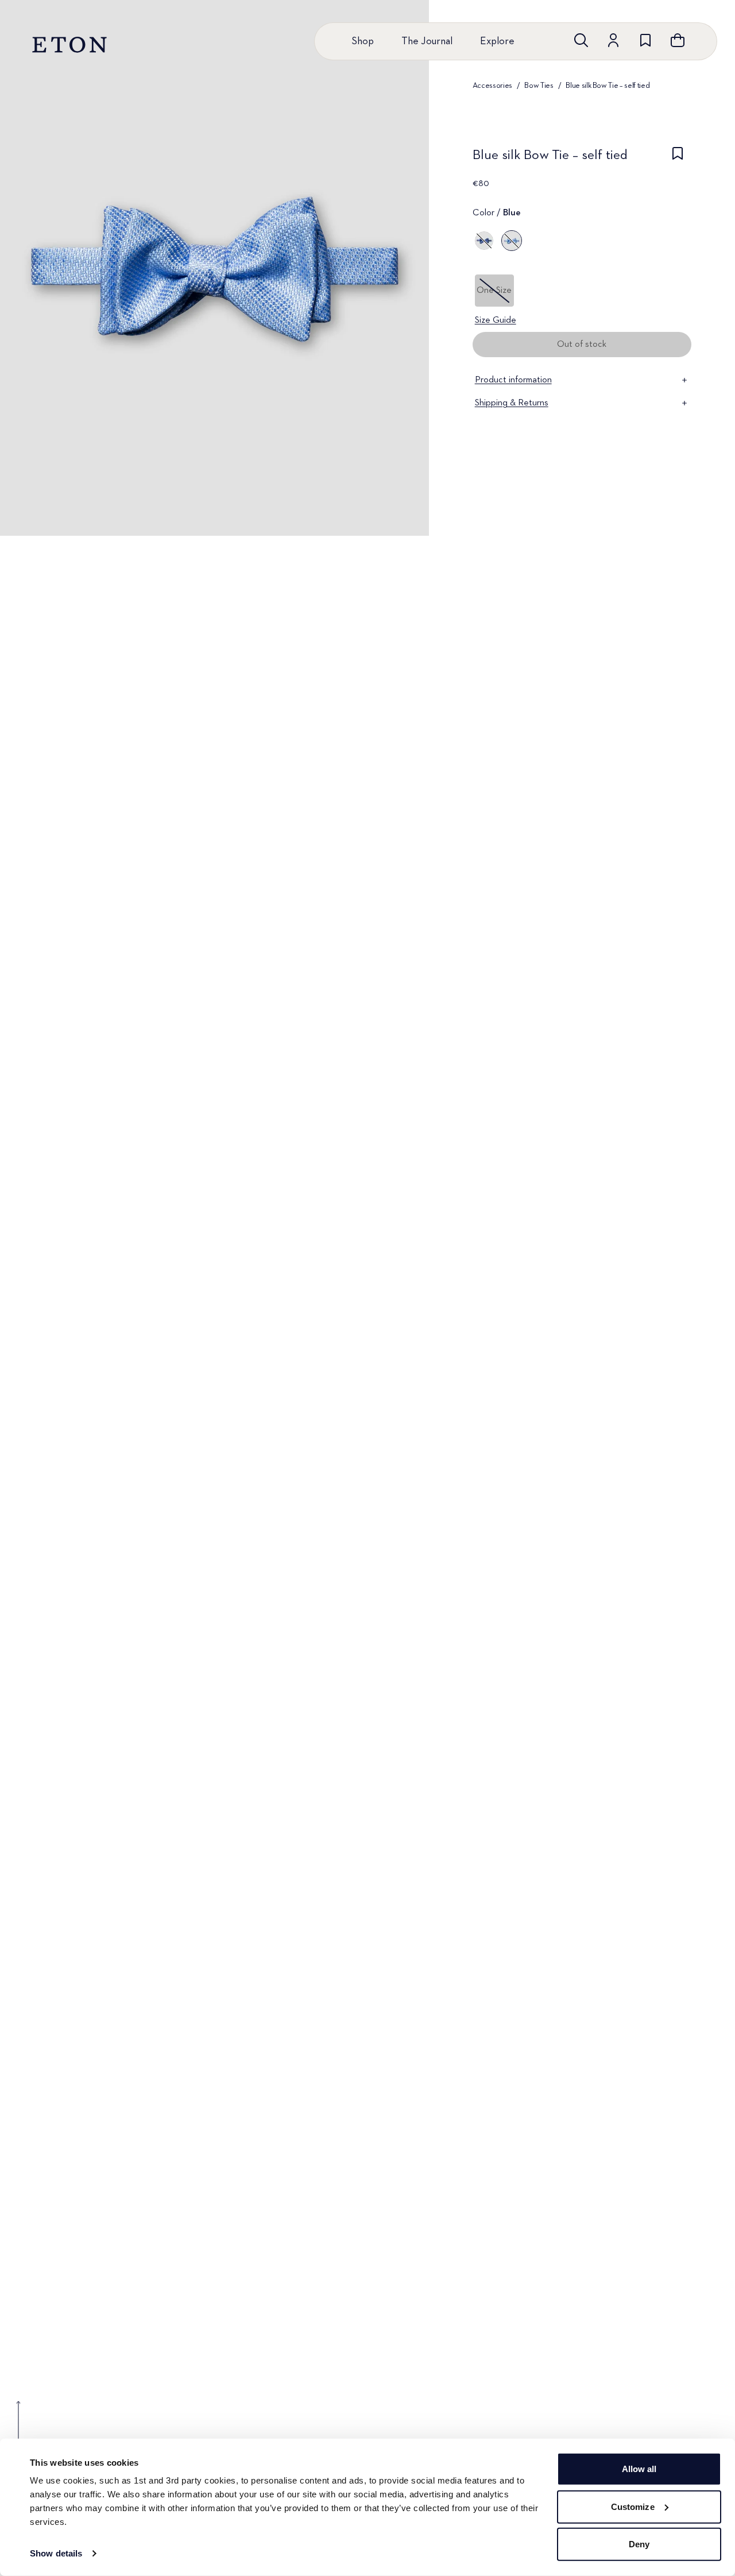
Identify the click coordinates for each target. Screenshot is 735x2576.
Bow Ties (539, 86)
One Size (494, 291)
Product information (513, 380)
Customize (633, 2506)
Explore (497, 41)
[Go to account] (613, 40)
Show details (56, 2553)
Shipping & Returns (512, 403)
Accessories (492, 86)
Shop (363, 41)
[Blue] (484, 241)
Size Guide (496, 320)
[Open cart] (678, 40)
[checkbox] (678, 158)
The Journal (427, 41)
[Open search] (581, 40)
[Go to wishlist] (645, 40)
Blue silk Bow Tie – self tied (608, 86)
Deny (639, 2544)
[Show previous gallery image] (18, 2429)
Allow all (639, 2469)
